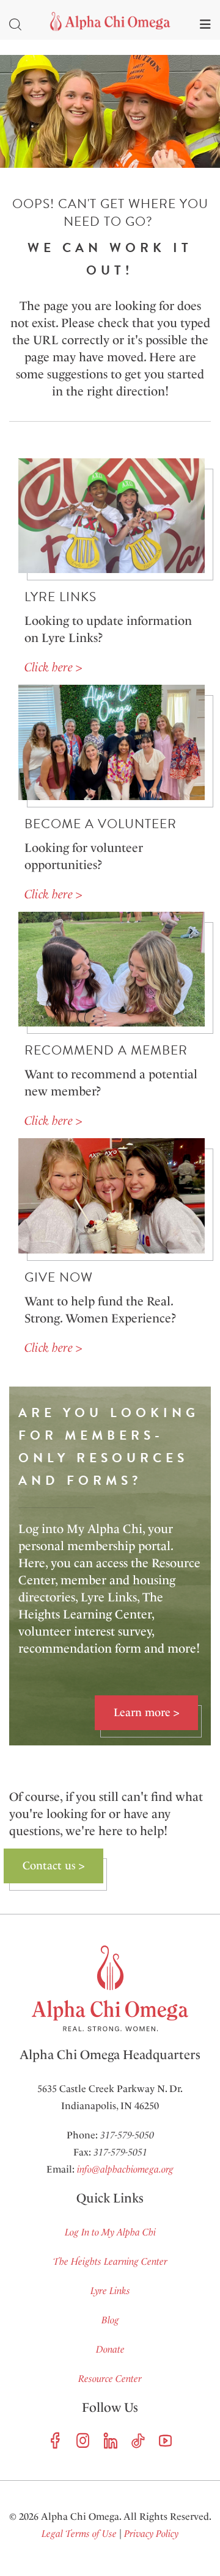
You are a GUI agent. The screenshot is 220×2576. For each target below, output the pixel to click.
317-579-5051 (120, 2152)
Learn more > (146, 1712)
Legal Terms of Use (79, 2534)
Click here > (53, 667)
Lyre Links (110, 2291)
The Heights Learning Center (110, 2261)
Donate (110, 2349)
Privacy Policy (151, 2534)
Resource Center (110, 2379)
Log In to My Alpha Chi (110, 2232)
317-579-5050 (127, 2135)
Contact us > (53, 1866)
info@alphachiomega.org (125, 2169)
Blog (110, 2320)
